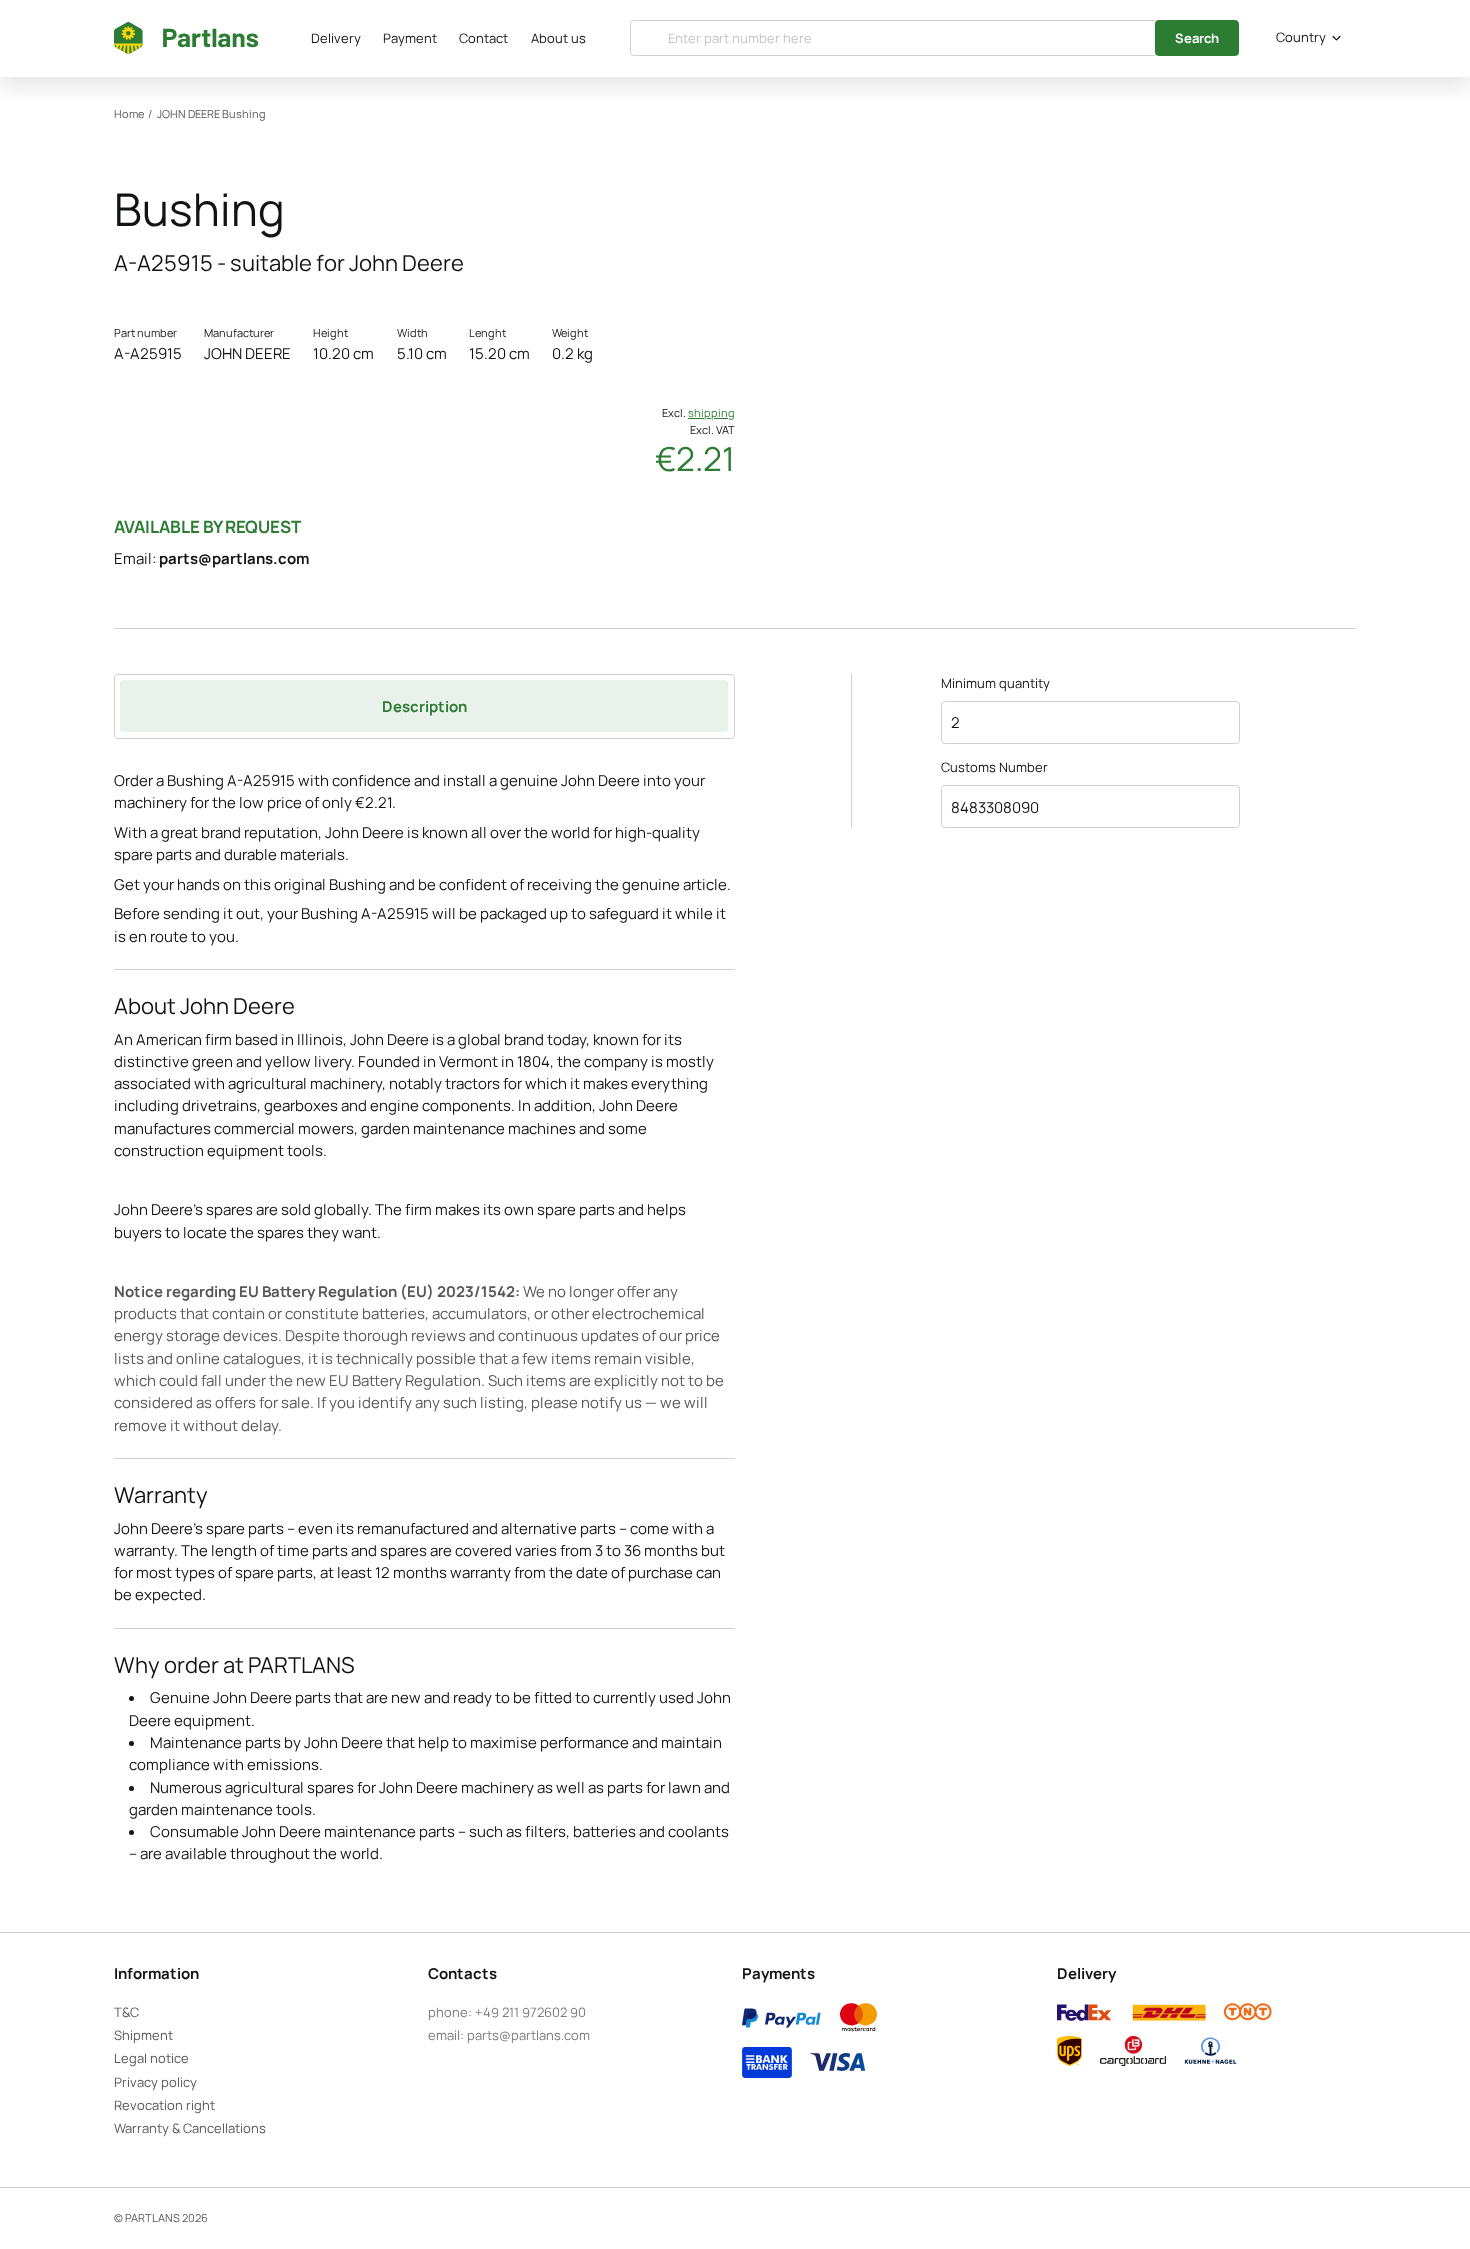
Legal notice (151, 2058)
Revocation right (164, 2105)
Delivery (336, 38)
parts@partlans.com (234, 558)
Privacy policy (155, 2082)
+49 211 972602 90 (530, 2012)
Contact (483, 38)
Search (1197, 38)
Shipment (143, 2035)
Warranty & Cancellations (190, 2128)
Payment (410, 38)
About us (558, 38)
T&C (126, 2012)
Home (129, 113)
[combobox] (1305, 38)
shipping (711, 412)
